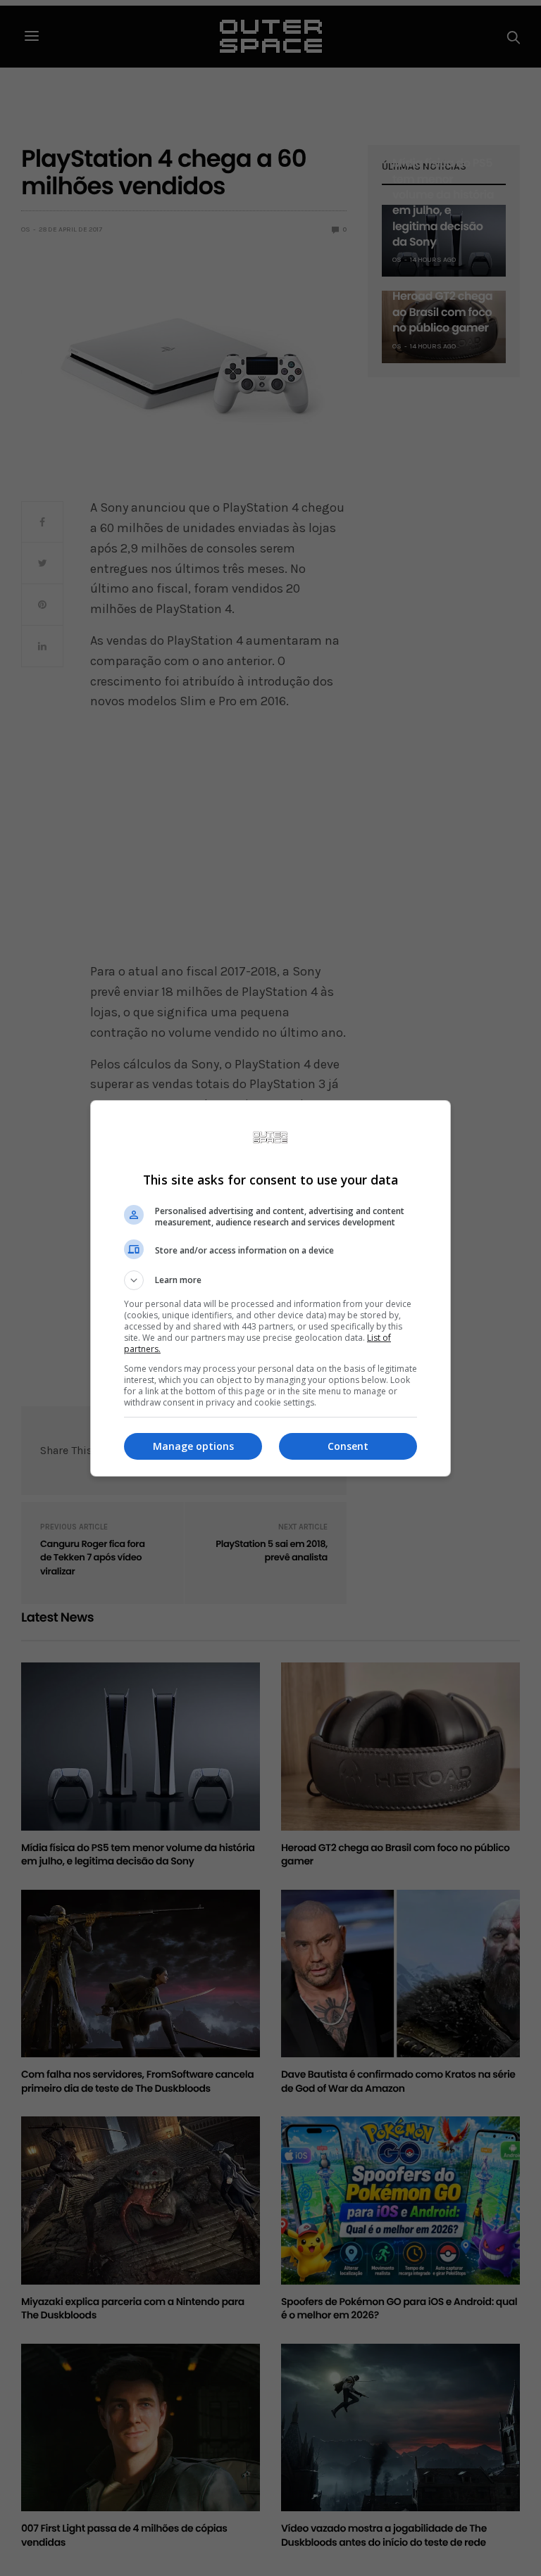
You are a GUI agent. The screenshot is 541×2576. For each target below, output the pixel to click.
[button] (270, 1280)
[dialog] (270, 1288)
